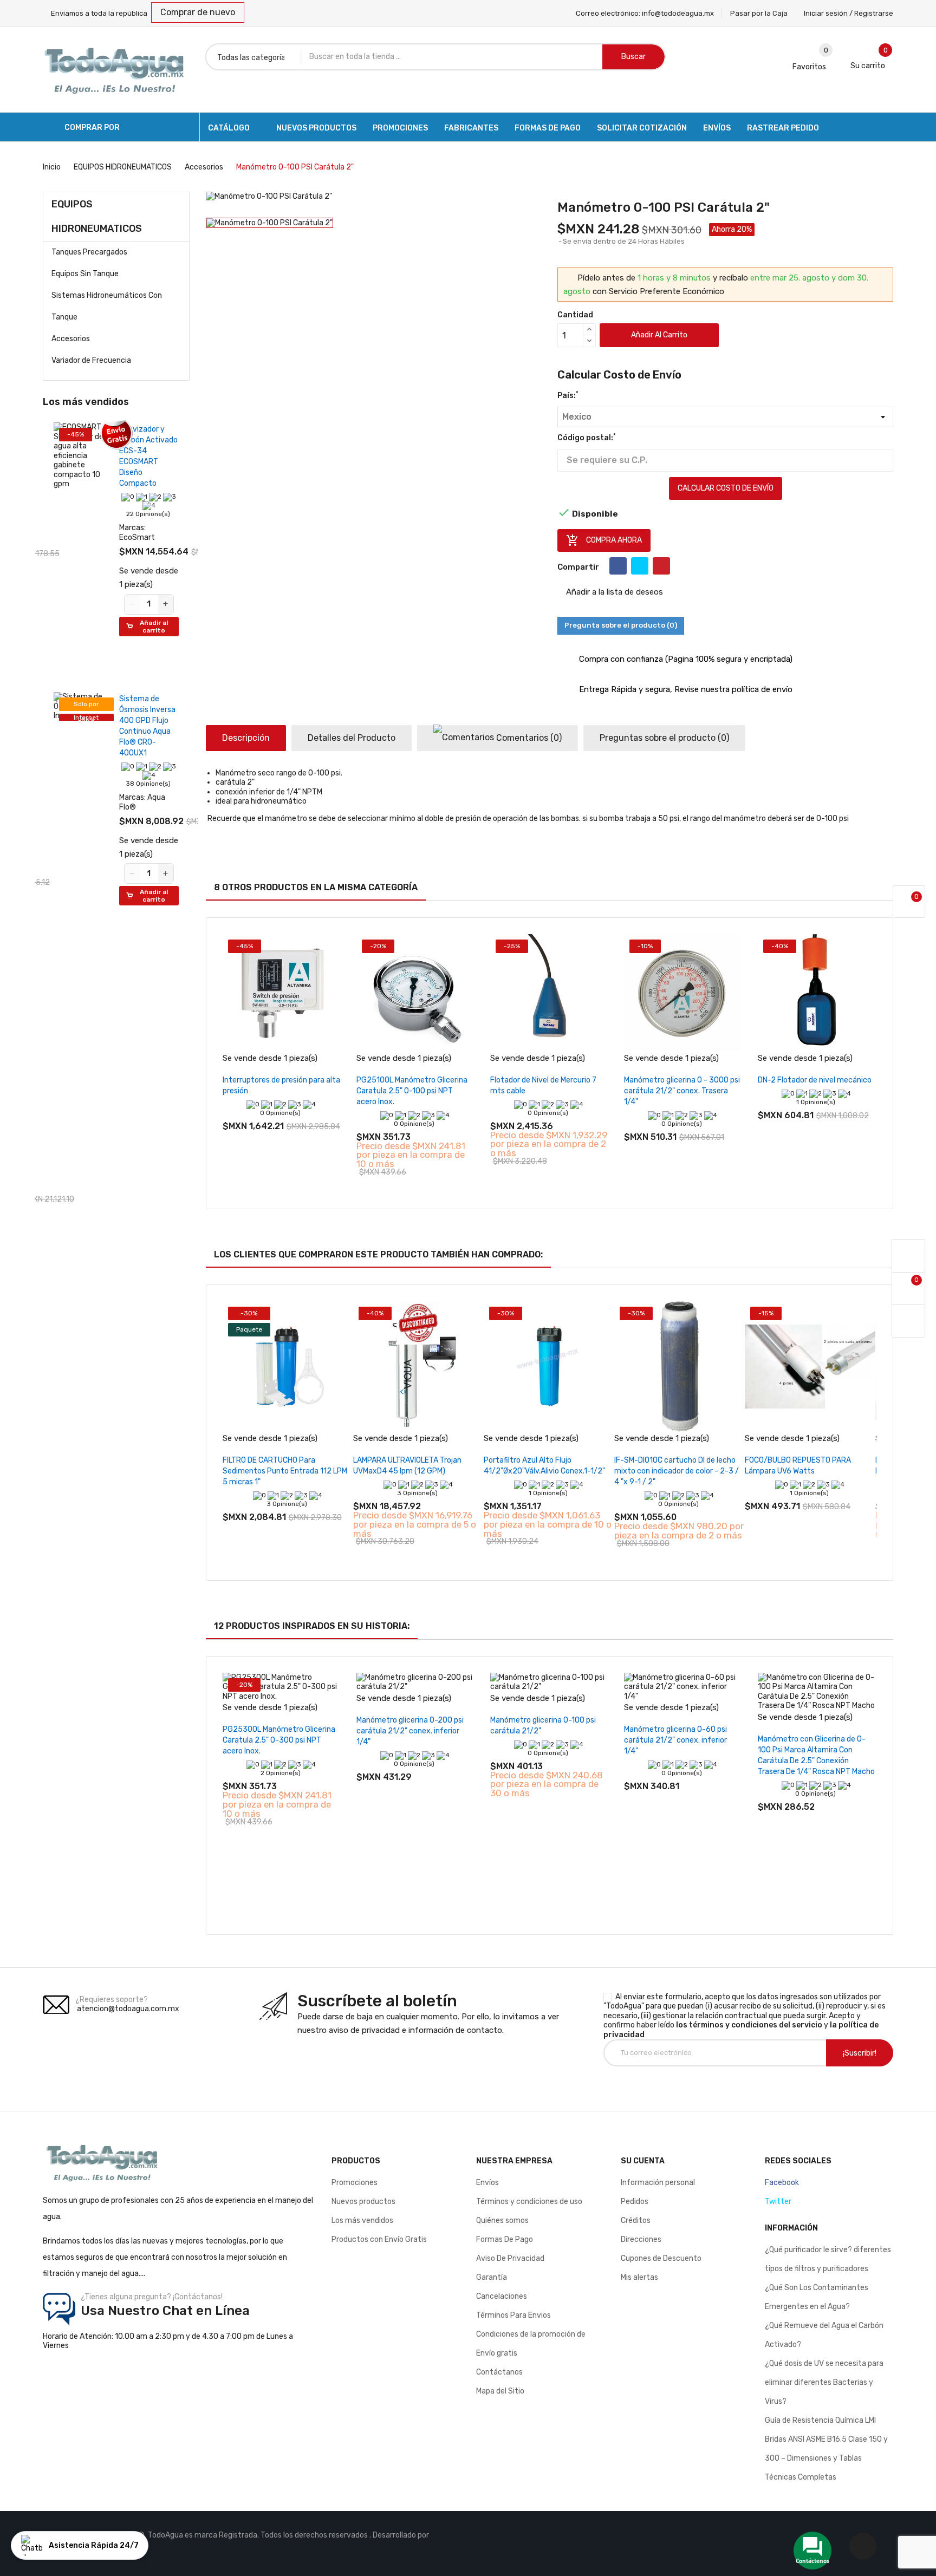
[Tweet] (640, 566)
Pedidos (635, 2202)
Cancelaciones (502, 2296)
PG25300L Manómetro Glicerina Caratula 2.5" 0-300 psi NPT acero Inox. (279, 1740)
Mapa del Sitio (500, 2391)
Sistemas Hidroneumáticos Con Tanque (107, 306)
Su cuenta (643, 2161)
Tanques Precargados (89, 252)
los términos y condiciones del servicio (749, 2025)
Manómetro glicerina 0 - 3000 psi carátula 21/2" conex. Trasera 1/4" (682, 1091)
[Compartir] (618, 566)
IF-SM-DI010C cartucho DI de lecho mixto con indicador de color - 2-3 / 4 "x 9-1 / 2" (677, 1471)
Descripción (246, 738)
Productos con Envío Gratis (379, 2239)
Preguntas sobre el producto (664, 738)
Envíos (487, 2183)
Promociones (355, 2183)
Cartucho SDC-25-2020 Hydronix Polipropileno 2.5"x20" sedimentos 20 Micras (89, 1084)
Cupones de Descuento (661, 2258)
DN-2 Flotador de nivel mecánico (815, 1080)
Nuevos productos (363, 2202)
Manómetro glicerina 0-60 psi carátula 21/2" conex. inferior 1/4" (675, 1740)
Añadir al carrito (659, 335)
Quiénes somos (502, 2220)
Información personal (658, 2183)
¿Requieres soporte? (112, 2000)
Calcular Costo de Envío (726, 488)
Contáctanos (499, 2372)
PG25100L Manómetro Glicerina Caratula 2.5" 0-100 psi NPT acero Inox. (412, 1091)
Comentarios (528, 738)
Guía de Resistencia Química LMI (820, 2420)
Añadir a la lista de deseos (613, 592)
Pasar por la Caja (759, 13)
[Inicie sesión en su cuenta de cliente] (908, 1256)
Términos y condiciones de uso (529, 2202)
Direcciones (641, 2239)
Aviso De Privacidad (510, 2258)
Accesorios (71, 339)
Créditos (636, 2220)
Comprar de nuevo (198, 12)
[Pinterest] (661, 566)
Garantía (492, 2277)
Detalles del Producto (352, 738)
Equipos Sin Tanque (85, 274)
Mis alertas (639, 2277)
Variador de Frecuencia (91, 360)
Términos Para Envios (513, 2315)
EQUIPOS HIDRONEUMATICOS (97, 216)
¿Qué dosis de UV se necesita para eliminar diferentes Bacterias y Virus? (824, 2382)
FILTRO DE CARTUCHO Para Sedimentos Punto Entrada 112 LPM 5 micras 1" (285, 1471)
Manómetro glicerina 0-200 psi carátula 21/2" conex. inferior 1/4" (410, 1731)
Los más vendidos (362, 2220)
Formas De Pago (505, 2239)
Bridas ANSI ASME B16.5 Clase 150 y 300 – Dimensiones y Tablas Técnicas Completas (826, 2458)
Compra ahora (604, 540)
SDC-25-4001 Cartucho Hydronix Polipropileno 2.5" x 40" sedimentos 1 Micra (87, 462)
